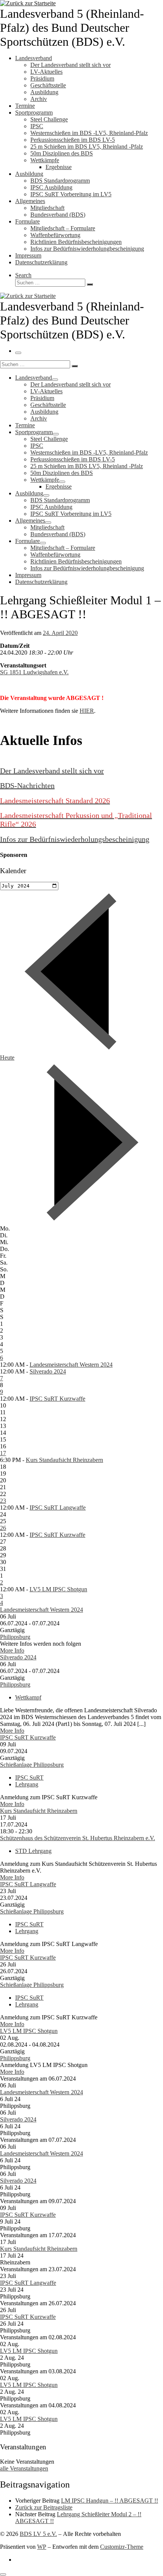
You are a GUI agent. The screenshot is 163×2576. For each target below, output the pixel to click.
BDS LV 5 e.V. (38, 2534)
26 (3, 1528)
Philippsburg (15, 1637)
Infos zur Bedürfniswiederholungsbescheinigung (75, 839)
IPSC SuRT (29, 1778)
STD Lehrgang (33, 1851)
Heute (7, 1058)
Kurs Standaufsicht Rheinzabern (64, 1460)
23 (3, 1501)
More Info (12, 1650)
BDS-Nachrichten (27, 785)
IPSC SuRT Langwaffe (58, 1508)
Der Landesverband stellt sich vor (52, 771)
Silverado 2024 (48, 1371)
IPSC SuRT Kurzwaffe (57, 1399)
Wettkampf (28, 1697)
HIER (87, 711)
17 (3, 1453)
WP (42, 2547)
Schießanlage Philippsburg (32, 1765)
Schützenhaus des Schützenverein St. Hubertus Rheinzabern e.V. (78, 1838)
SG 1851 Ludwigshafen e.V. (34, 672)
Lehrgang (27, 1784)
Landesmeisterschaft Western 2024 (71, 1365)
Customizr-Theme (122, 2547)
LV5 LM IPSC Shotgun (58, 1589)
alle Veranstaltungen (24, 2468)
